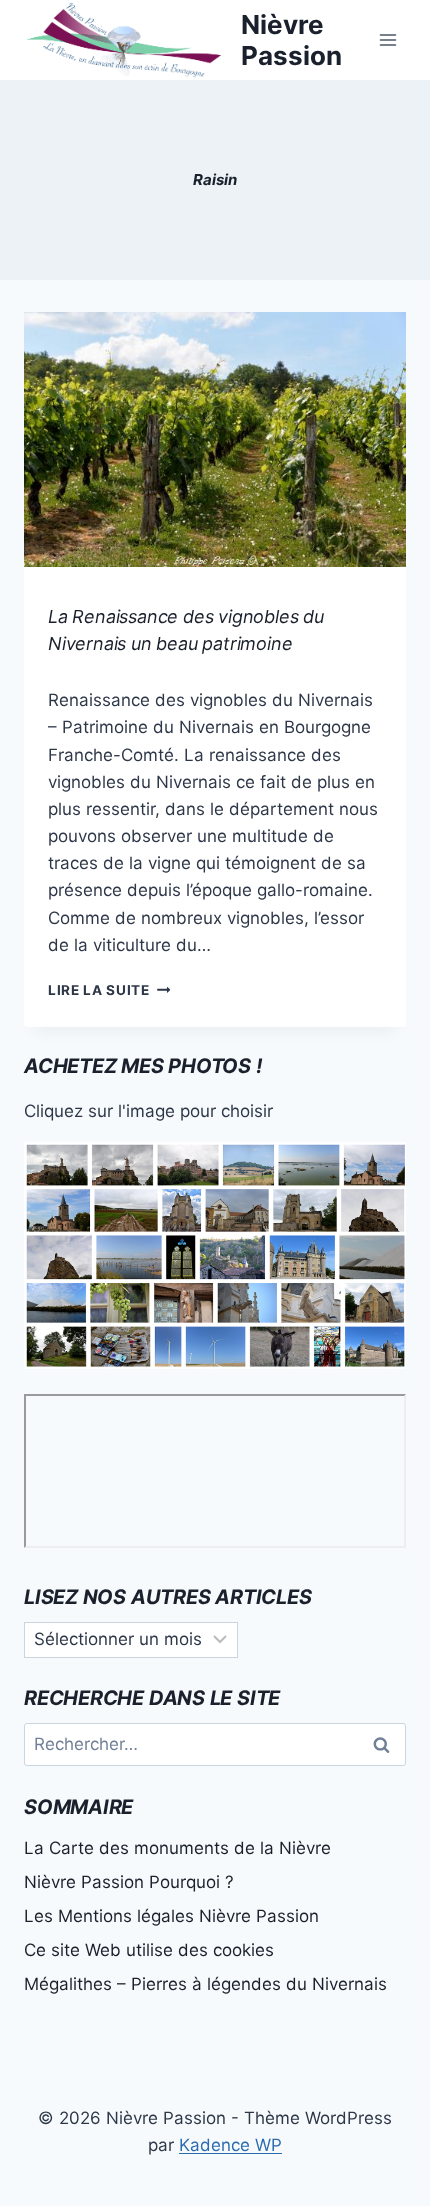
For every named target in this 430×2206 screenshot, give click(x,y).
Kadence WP (230, 2145)
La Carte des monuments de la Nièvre (177, 1848)
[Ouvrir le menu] (387, 39)
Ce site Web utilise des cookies (149, 1950)
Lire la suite (109, 990)
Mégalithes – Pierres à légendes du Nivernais (205, 1984)
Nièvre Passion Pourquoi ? (129, 1882)
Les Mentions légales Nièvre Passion (171, 1916)
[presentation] (215, 439)
